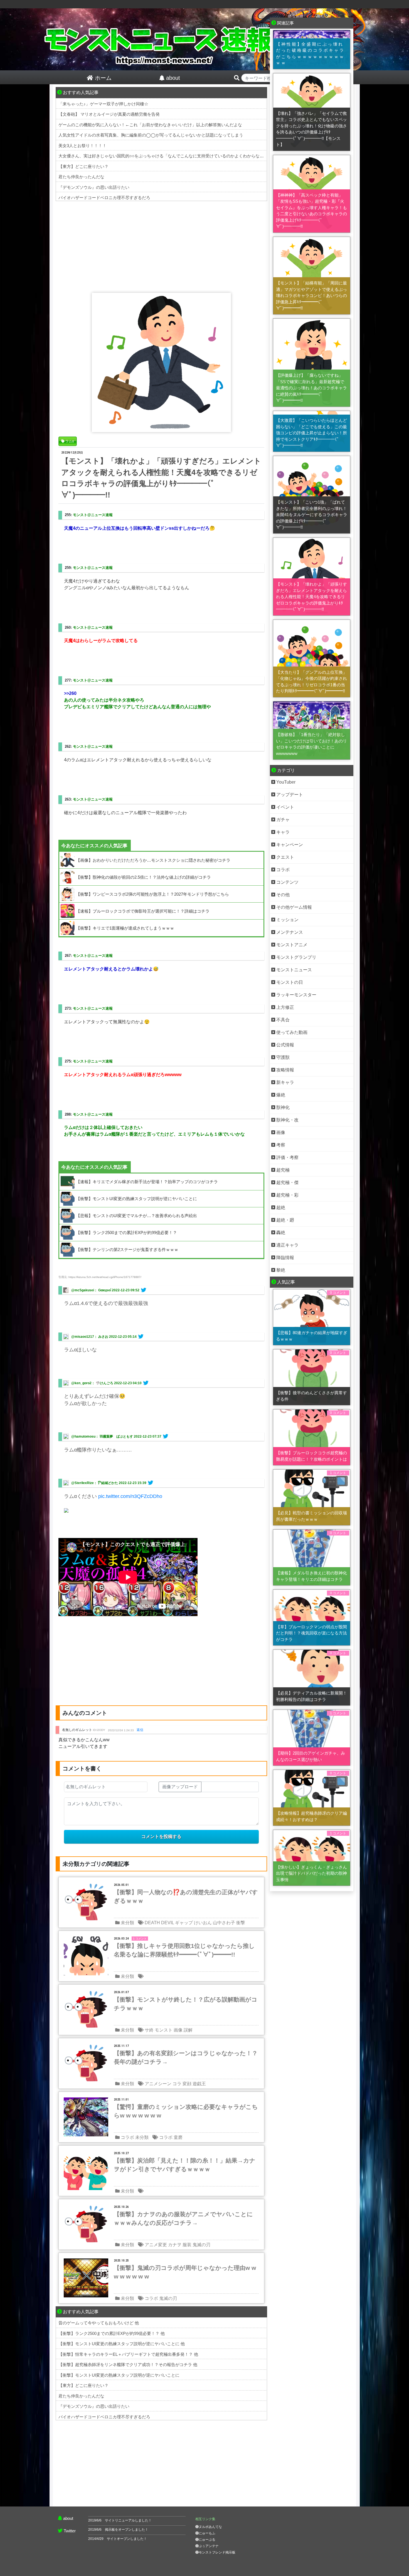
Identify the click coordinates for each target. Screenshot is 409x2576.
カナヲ (175, 2245)
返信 (140, 1730)
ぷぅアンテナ (209, 2546)
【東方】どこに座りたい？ (83, 166)
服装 (187, 2245)
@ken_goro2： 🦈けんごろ (92, 1383)
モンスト (164, 2030)
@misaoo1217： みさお (90, 1337)
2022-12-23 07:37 (148, 1436)
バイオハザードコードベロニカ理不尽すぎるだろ (104, 198)
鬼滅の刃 (201, 2245)
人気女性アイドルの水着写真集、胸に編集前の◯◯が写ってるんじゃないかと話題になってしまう (151, 135)
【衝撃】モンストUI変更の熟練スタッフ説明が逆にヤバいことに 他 (122, 2344)
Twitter (70, 2531)
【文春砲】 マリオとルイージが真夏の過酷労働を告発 (109, 114)
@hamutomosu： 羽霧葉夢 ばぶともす (102, 1436)
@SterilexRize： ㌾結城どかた (95, 1483)
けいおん (203, 1923)
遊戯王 (199, 2084)
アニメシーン (158, 2084)
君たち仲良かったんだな (81, 177)
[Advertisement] (161, 246)
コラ (177, 2084)
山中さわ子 (224, 1923)
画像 (178, 2030)
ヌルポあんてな (210, 2527)
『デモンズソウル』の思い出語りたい (94, 187)
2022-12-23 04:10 (128, 1383)
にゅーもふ (207, 2533)
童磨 (178, 2137)
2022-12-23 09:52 (126, 1290)
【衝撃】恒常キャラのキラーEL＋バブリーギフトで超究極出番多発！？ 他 (128, 2354)
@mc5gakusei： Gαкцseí (91, 1290)
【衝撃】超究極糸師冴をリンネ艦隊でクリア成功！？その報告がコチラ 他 (128, 2365)
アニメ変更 (156, 2245)
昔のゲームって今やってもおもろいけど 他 (99, 2323)
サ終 (149, 2030)
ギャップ (184, 1923)
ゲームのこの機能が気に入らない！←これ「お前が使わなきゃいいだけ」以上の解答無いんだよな (150, 125)
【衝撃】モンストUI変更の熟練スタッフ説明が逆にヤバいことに (119, 2375)
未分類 (127, 1923)
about (68, 2518)
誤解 (188, 2030)
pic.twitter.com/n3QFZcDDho (130, 1496)
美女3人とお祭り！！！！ (82, 146)
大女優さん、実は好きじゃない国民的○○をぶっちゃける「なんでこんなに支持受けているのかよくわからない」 (163, 156)
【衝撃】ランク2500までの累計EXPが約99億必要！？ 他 (112, 2333)
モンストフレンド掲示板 (217, 2552)
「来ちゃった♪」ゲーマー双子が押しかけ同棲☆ (103, 104)
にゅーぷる (207, 2540)
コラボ (127, 2137)
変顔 (187, 2084)
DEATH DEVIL (159, 1923)
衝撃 (241, 1923)
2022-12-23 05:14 (123, 1337)
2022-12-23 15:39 (133, 1483)
